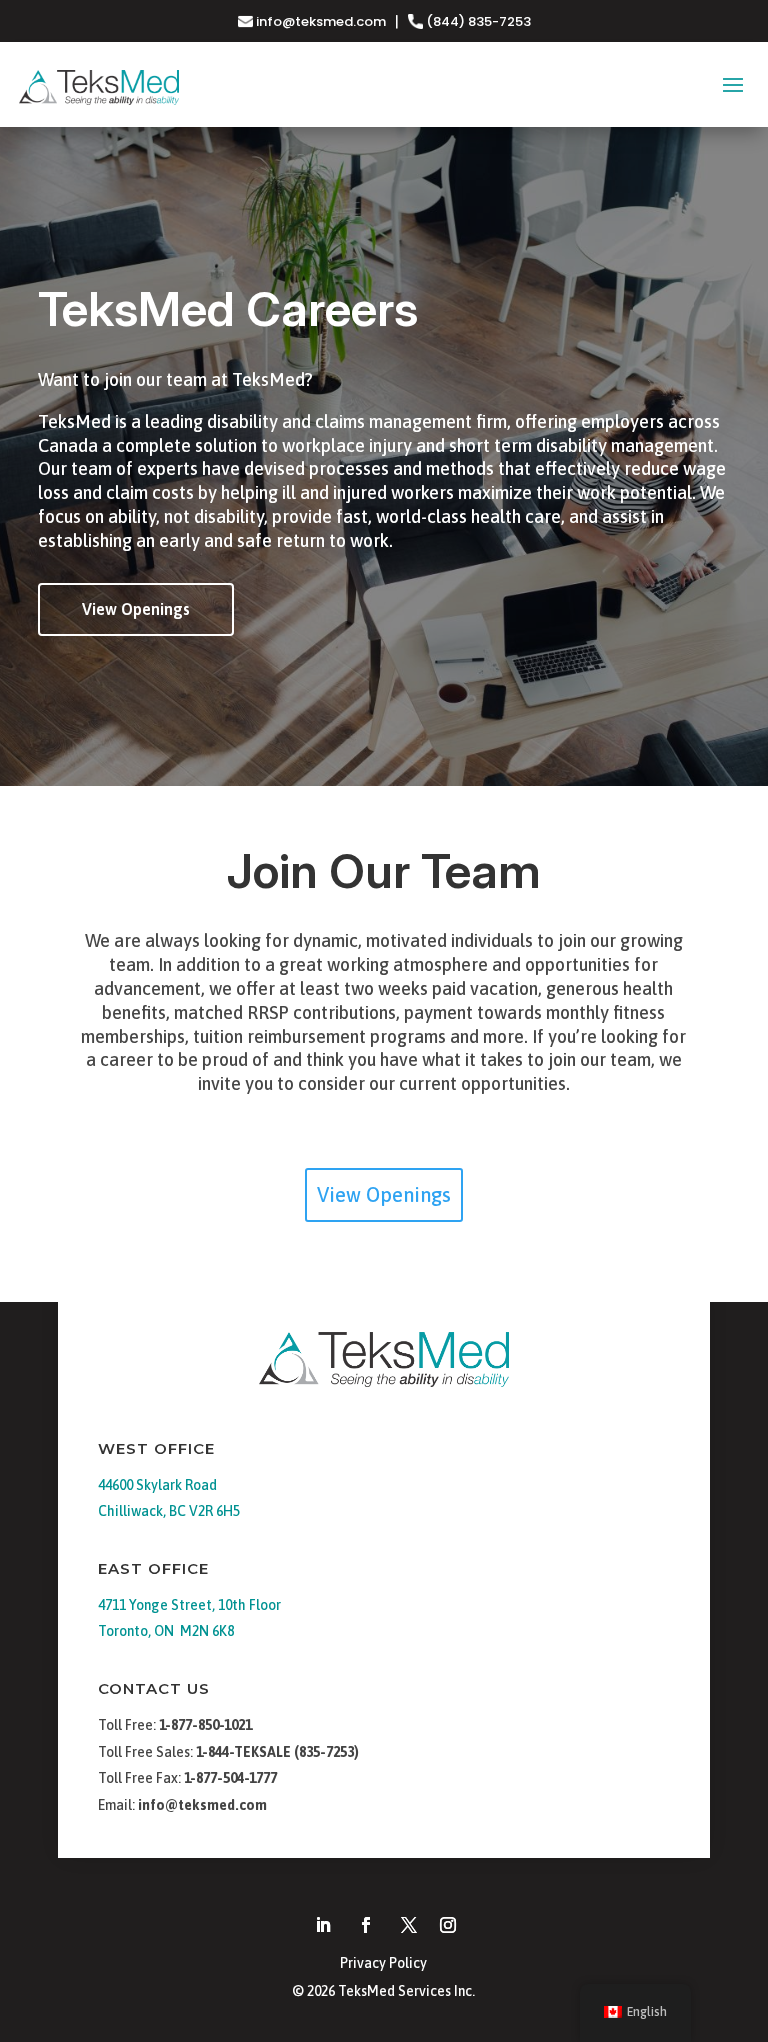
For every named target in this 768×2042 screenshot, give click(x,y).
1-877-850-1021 (205, 1725)
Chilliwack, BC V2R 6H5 (169, 1511)
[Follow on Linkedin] (323, 1925)
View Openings (136, 609)
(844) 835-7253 (477, 21)
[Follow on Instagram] (448, 1925)
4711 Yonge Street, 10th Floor (189, 1605)
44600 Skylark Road (157, 1485)
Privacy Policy (383, 1963)
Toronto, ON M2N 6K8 (166, 1631)
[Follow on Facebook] (366, 1925)
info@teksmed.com (321, 21)
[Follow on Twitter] (409, 1925)
